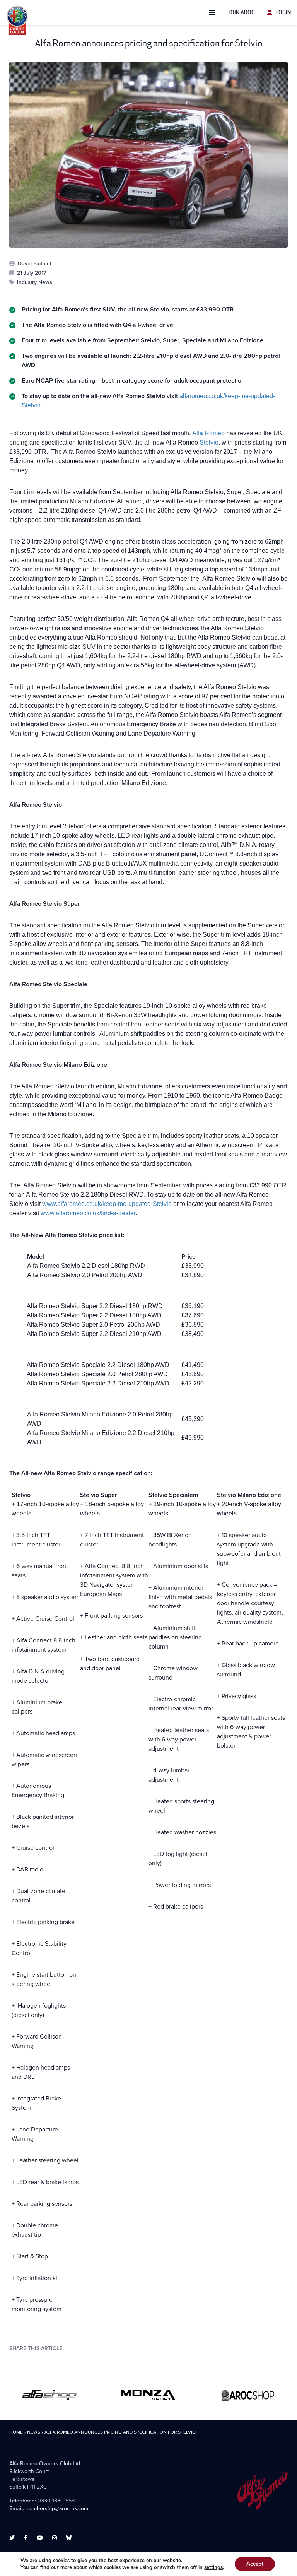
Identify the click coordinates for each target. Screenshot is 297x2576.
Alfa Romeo (208, 433)
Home (16, 2432)
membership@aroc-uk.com (57, 2508)
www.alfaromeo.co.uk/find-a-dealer (88, 1213)
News (34, 2432)
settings (213, 2567)
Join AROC (242, 12)
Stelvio (209, 442)
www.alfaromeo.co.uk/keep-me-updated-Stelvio (107, 1204)
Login (283, 12)
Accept (255, 2564)
